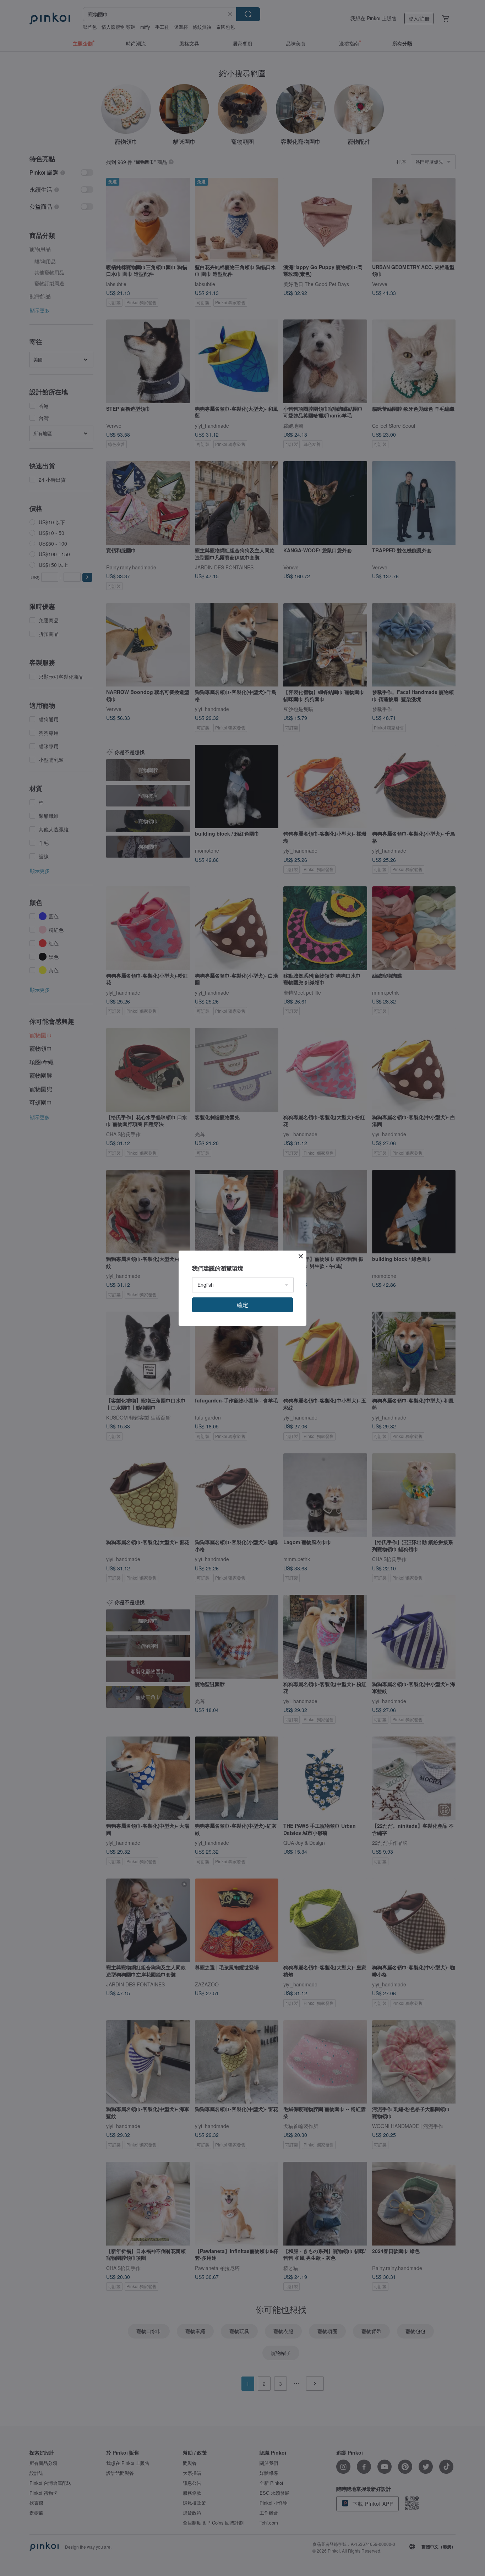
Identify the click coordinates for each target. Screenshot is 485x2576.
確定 (243, 1305)
